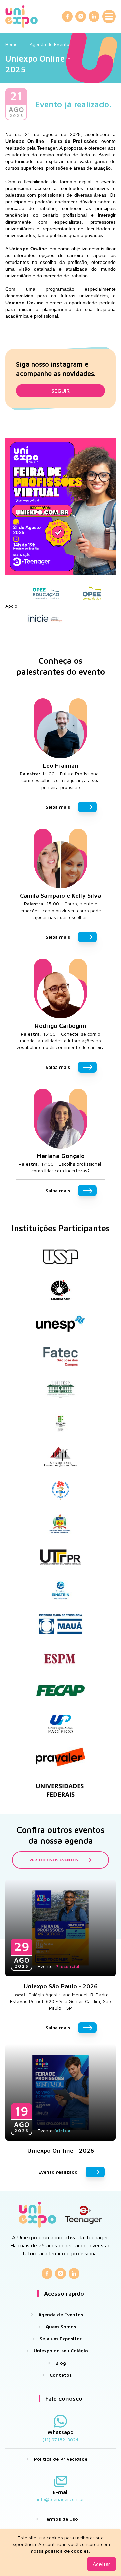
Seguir (61, 391)
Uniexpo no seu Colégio (61, 2351)
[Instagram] (81, 16)
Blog (61, 2363)
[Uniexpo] (22, 16)
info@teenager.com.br (61, 2499)
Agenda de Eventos (51, 44)
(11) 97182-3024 (61, 2439)
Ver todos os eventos (54, 1860)
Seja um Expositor (61, 2339)
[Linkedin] (94, 16)
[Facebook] (67, 16)
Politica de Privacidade (61, 2459)
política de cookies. (68, 2551)
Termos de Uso (61, 2519)
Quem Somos (61, 2326)
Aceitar (102, 2564)
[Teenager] (83, 2215)
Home (12, 44)
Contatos (61, 2375)
